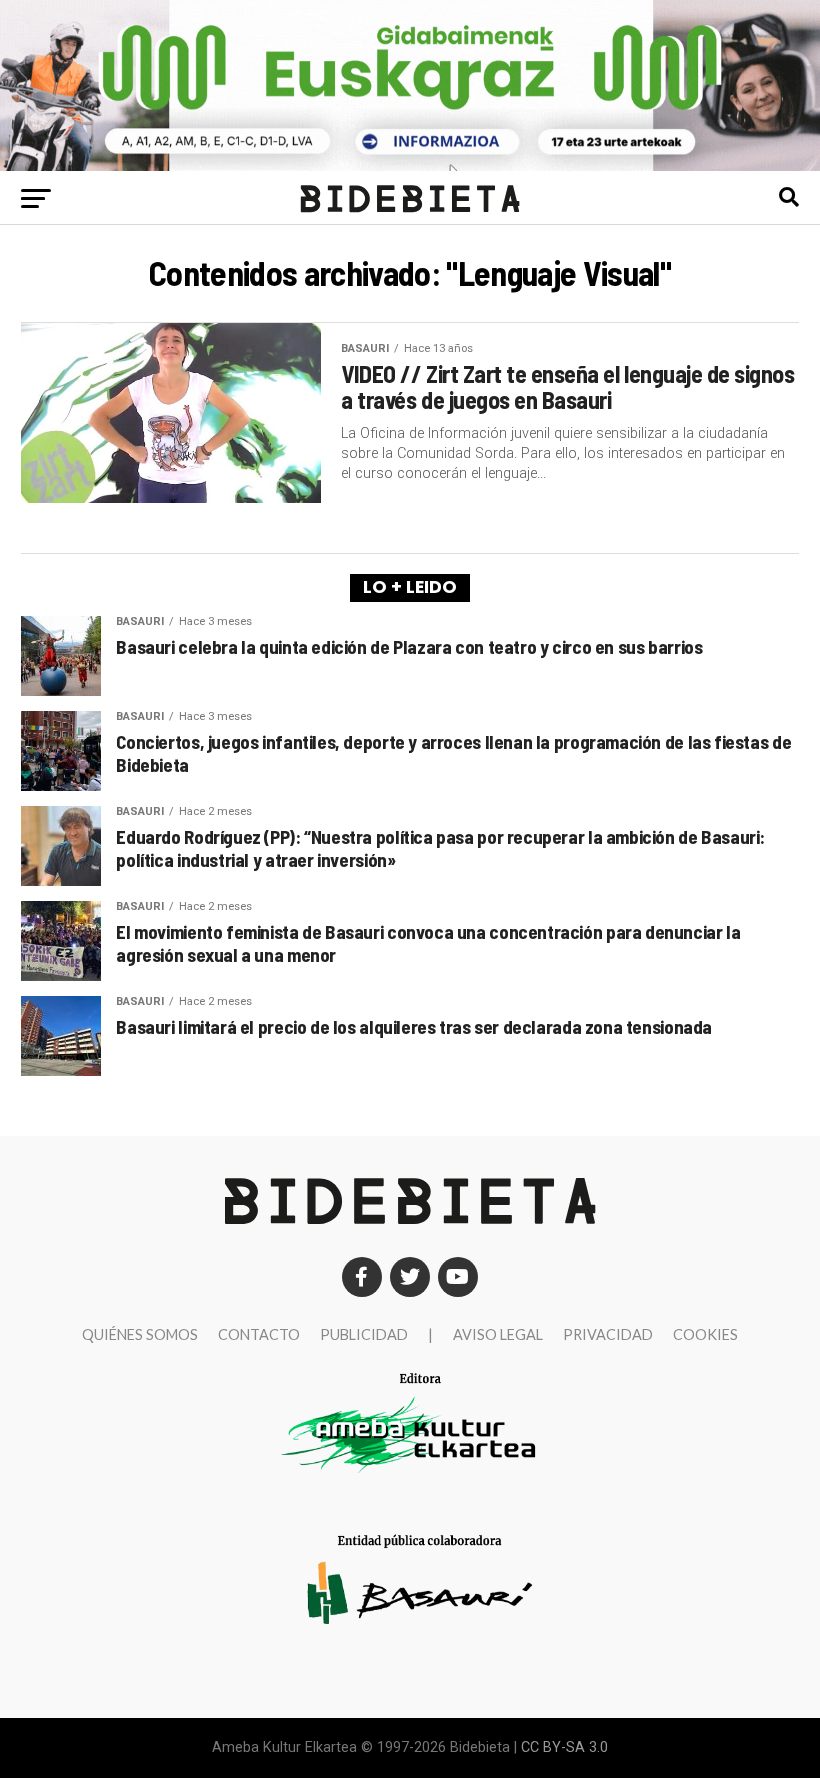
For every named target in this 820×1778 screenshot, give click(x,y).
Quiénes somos (140, 1334)
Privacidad (608, 1334)
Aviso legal (498, 1334)
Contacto (259, 1334)
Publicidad (364, 1334)
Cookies (705, 1334)
